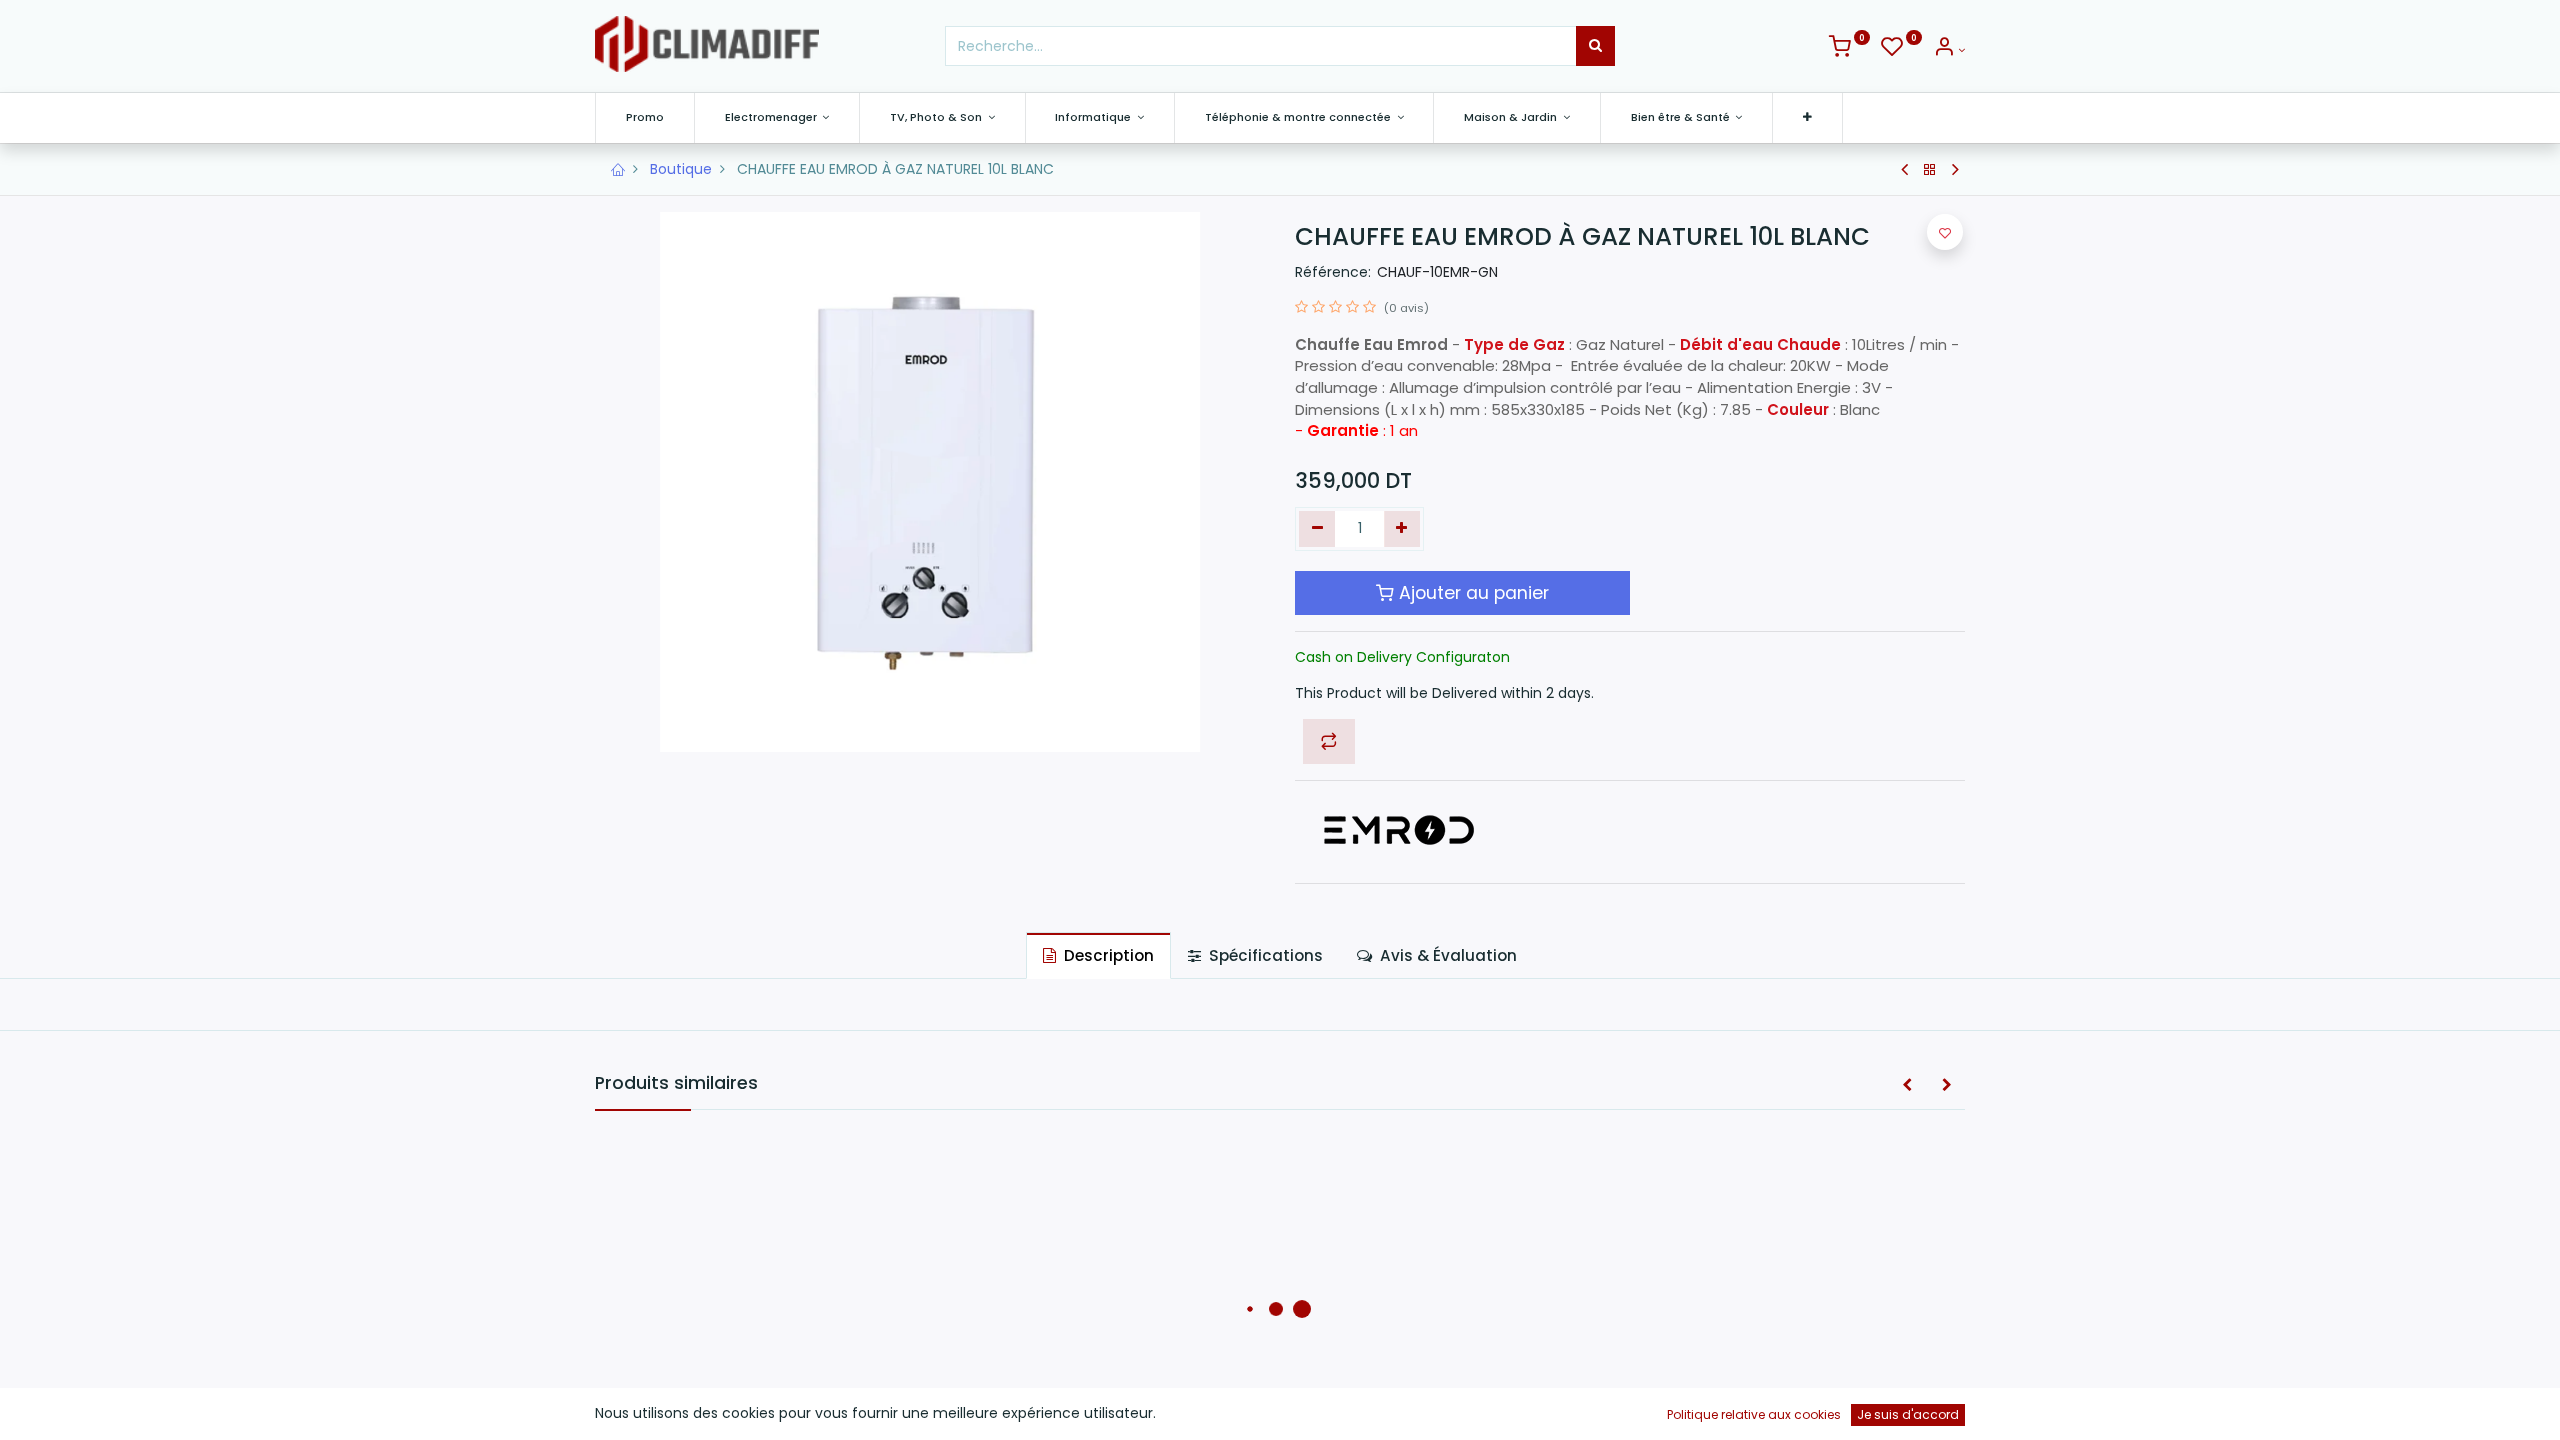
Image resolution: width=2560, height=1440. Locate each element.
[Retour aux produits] (1930, 170)
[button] (1807, 117)
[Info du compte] (1949, 50)
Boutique (681, 169)
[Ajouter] (1402, 529)
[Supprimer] (1317, 529)
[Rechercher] (1595, 46)
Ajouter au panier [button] (1471, 593)
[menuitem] (645, 117)
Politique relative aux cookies (1754, 1414)
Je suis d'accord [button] (1908, 1414)
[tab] (1098, 955)
